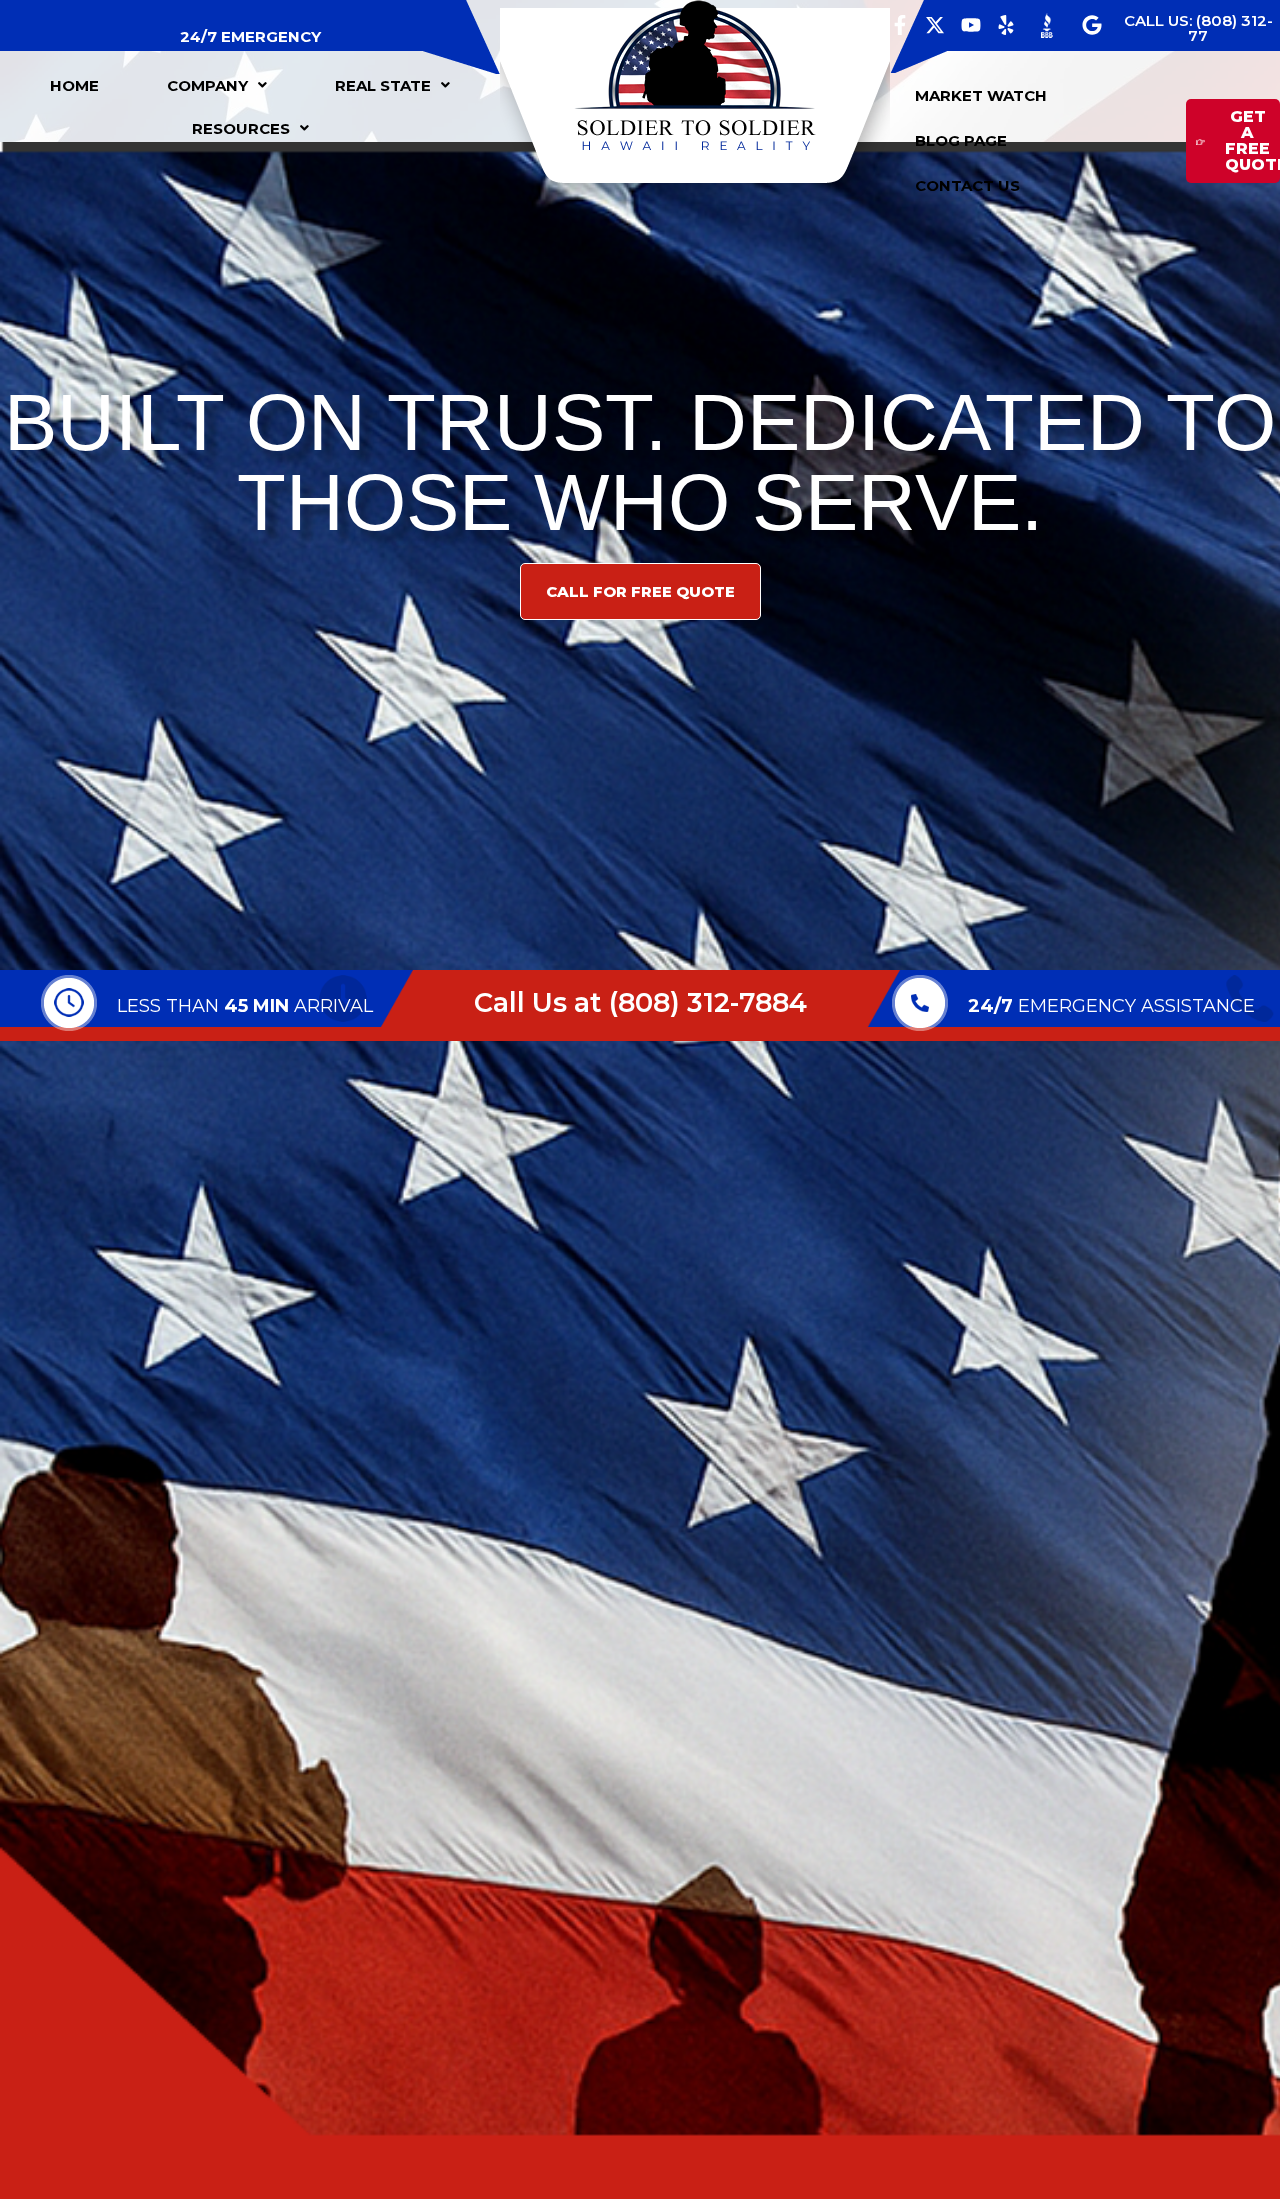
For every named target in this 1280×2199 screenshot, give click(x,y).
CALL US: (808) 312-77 (1198, 28)
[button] (217, 85)
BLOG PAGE (961, 140)
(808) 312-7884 (708, 1002)
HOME (74, 85)
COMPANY (207, 85)
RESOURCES (241, 128)
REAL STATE (383, 85)
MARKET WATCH (981, 95)
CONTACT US (967, 185)
